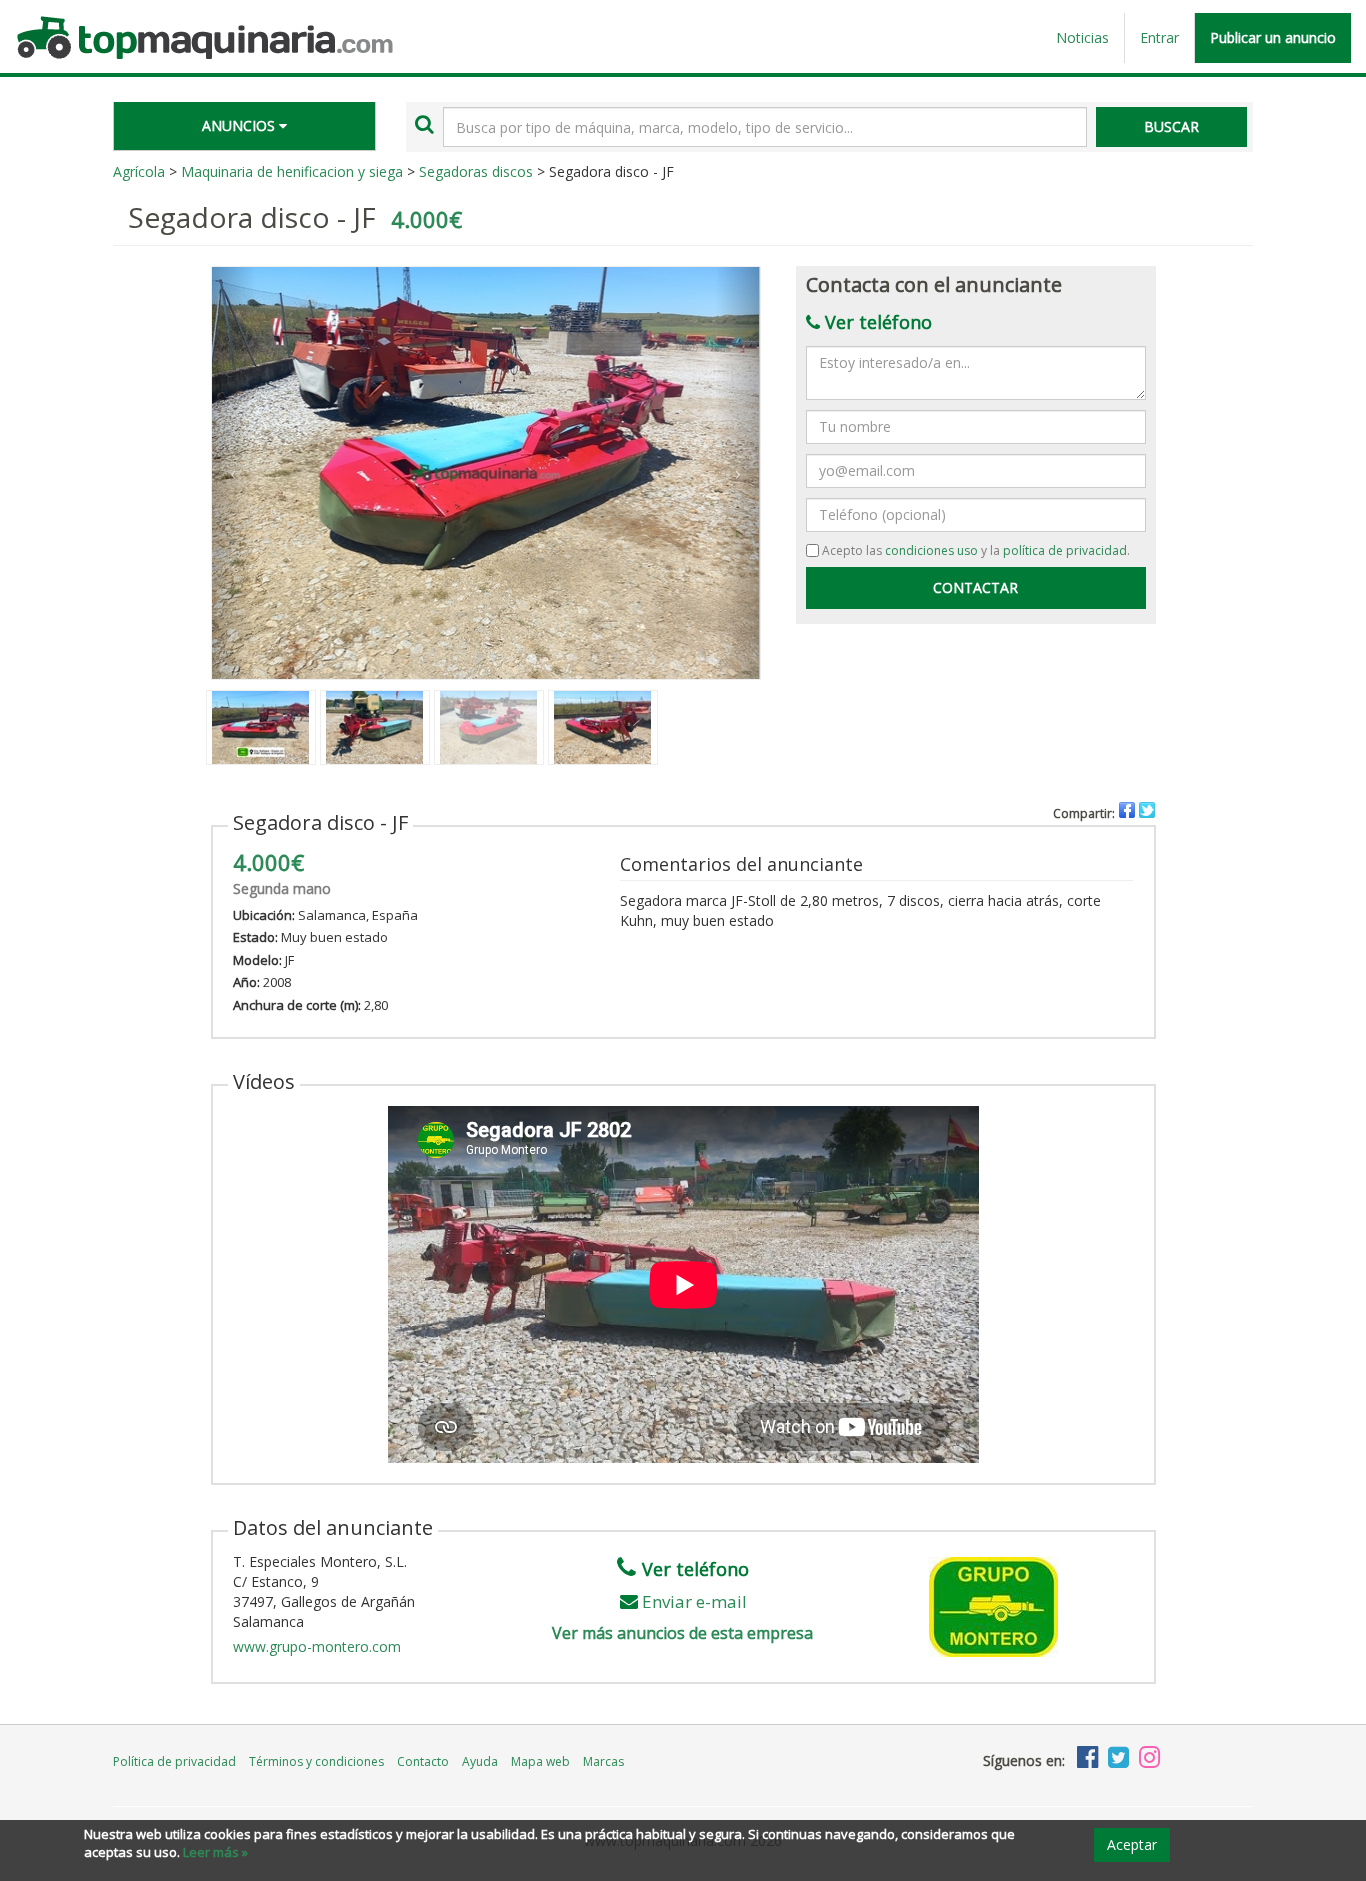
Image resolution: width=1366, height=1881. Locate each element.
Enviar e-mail (694, 1601)
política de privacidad (1065, 550)
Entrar (1159, 37)
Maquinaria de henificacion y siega (292, 171)
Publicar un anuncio (1273, 37)
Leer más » (215, 1852)
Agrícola (139, 171)
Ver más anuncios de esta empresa (682, 1633)
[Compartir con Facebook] (1127, 810)
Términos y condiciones (316, 1761)
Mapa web (540, 1761)
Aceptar (1132, 1844)
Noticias (1082, 37)
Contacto (423, 1761)
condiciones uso (931, 550)
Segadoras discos (476, 171)
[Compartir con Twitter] (1147, 810)
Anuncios (240, 125)
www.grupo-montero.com (317, 1646)
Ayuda (480, 1761)
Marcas (603, 1761)
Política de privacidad (174, 1761)
